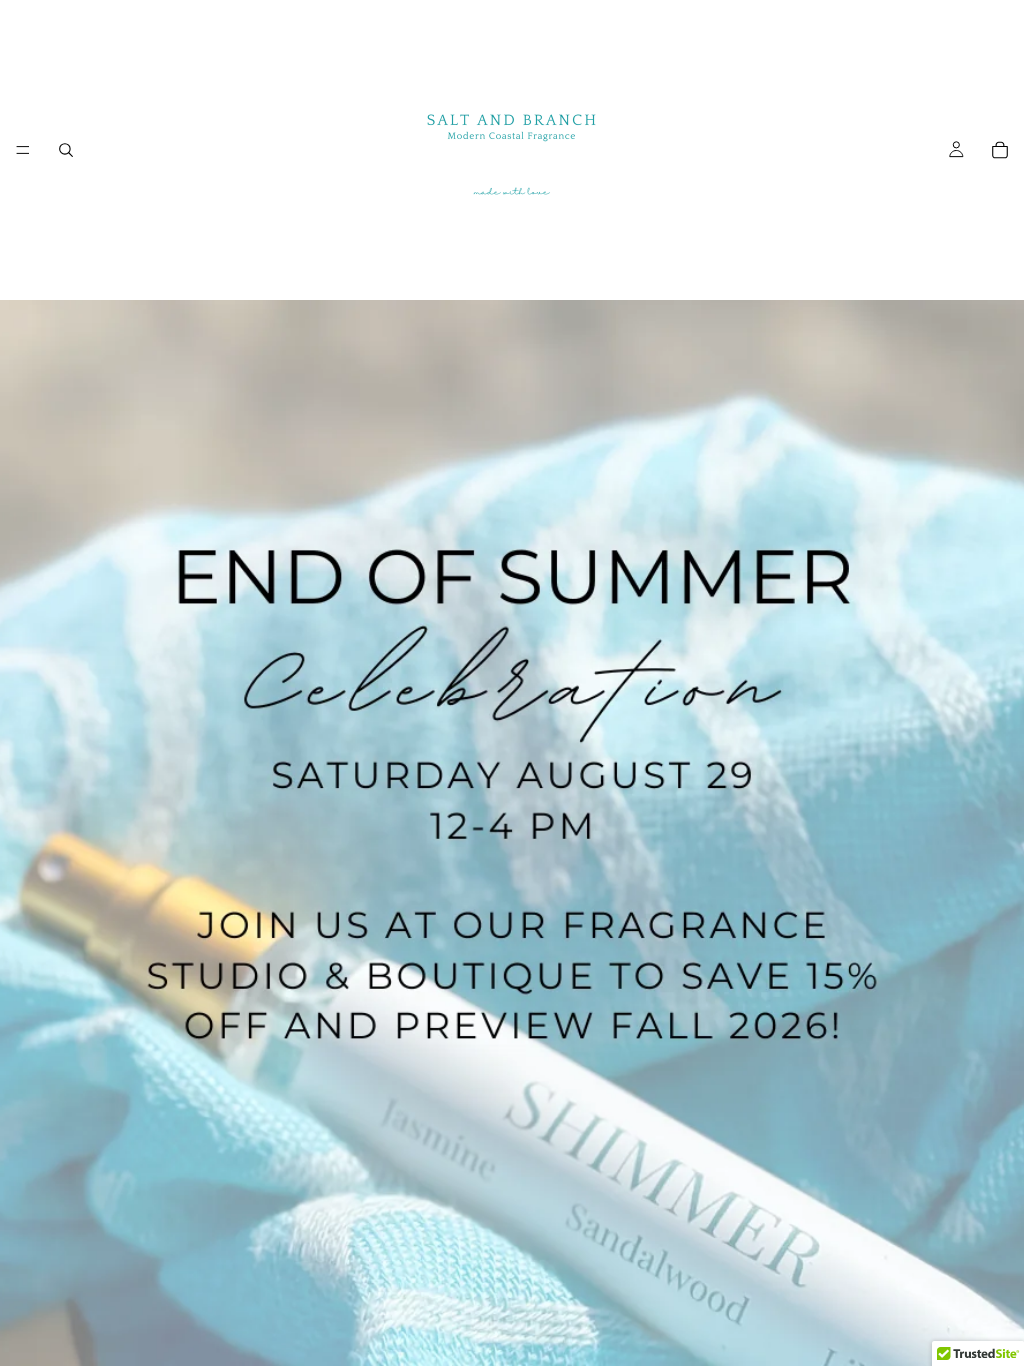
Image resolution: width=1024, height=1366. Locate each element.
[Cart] (1000, 150)
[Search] (66, 150)
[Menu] (23, 150)
